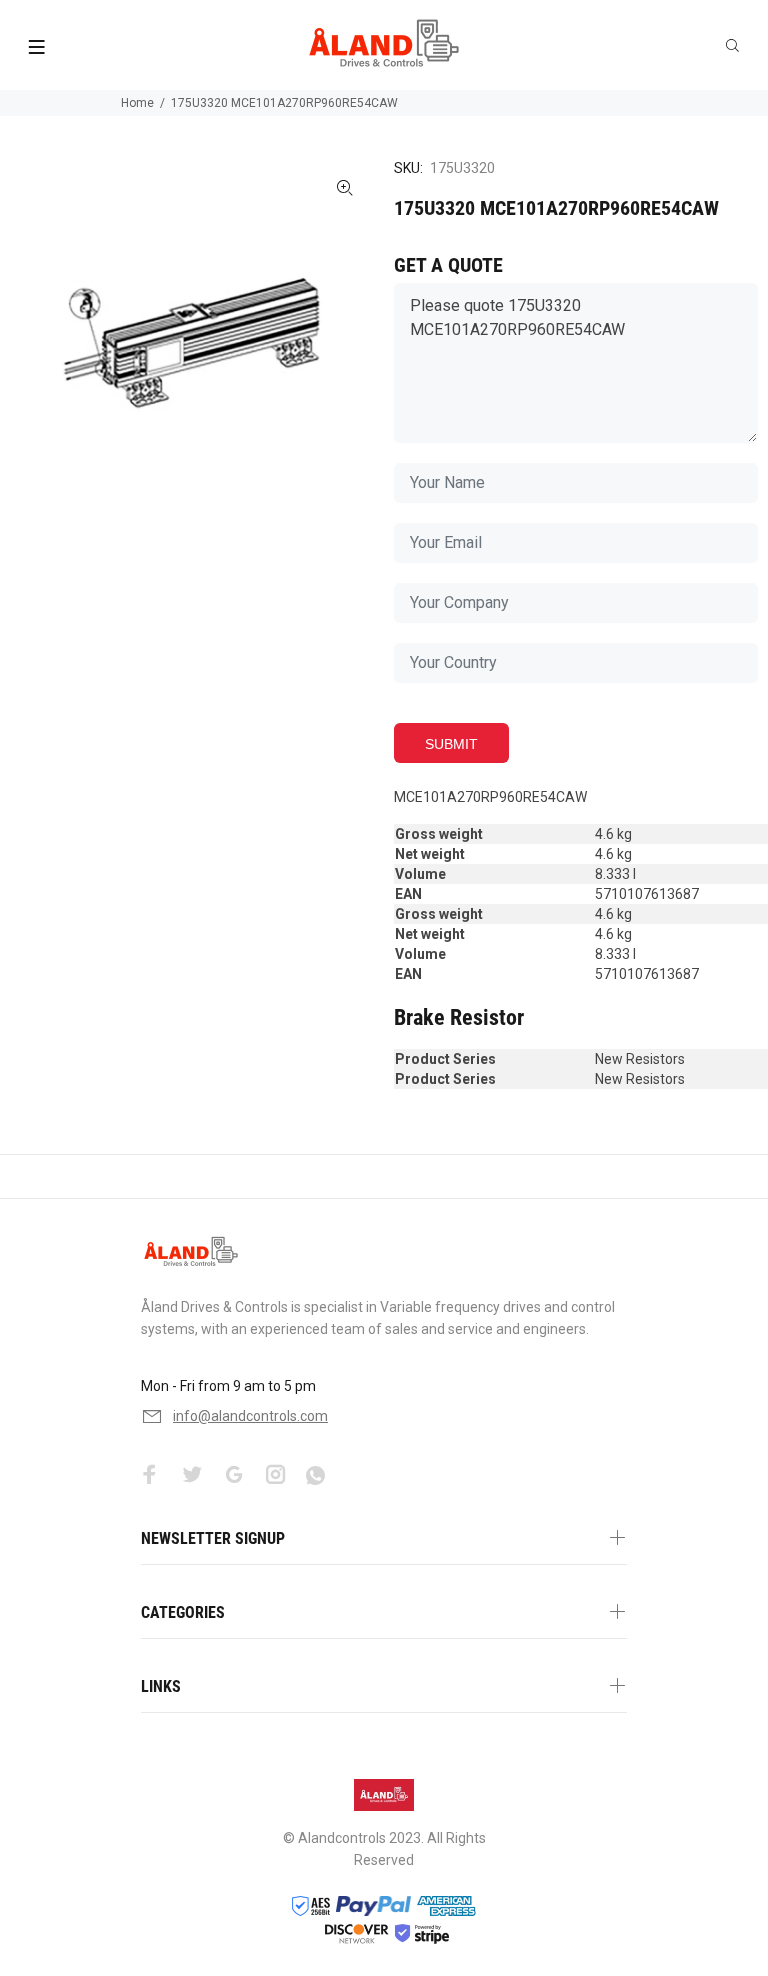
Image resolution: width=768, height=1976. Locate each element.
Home (137, 103)
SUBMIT (451, 744)
